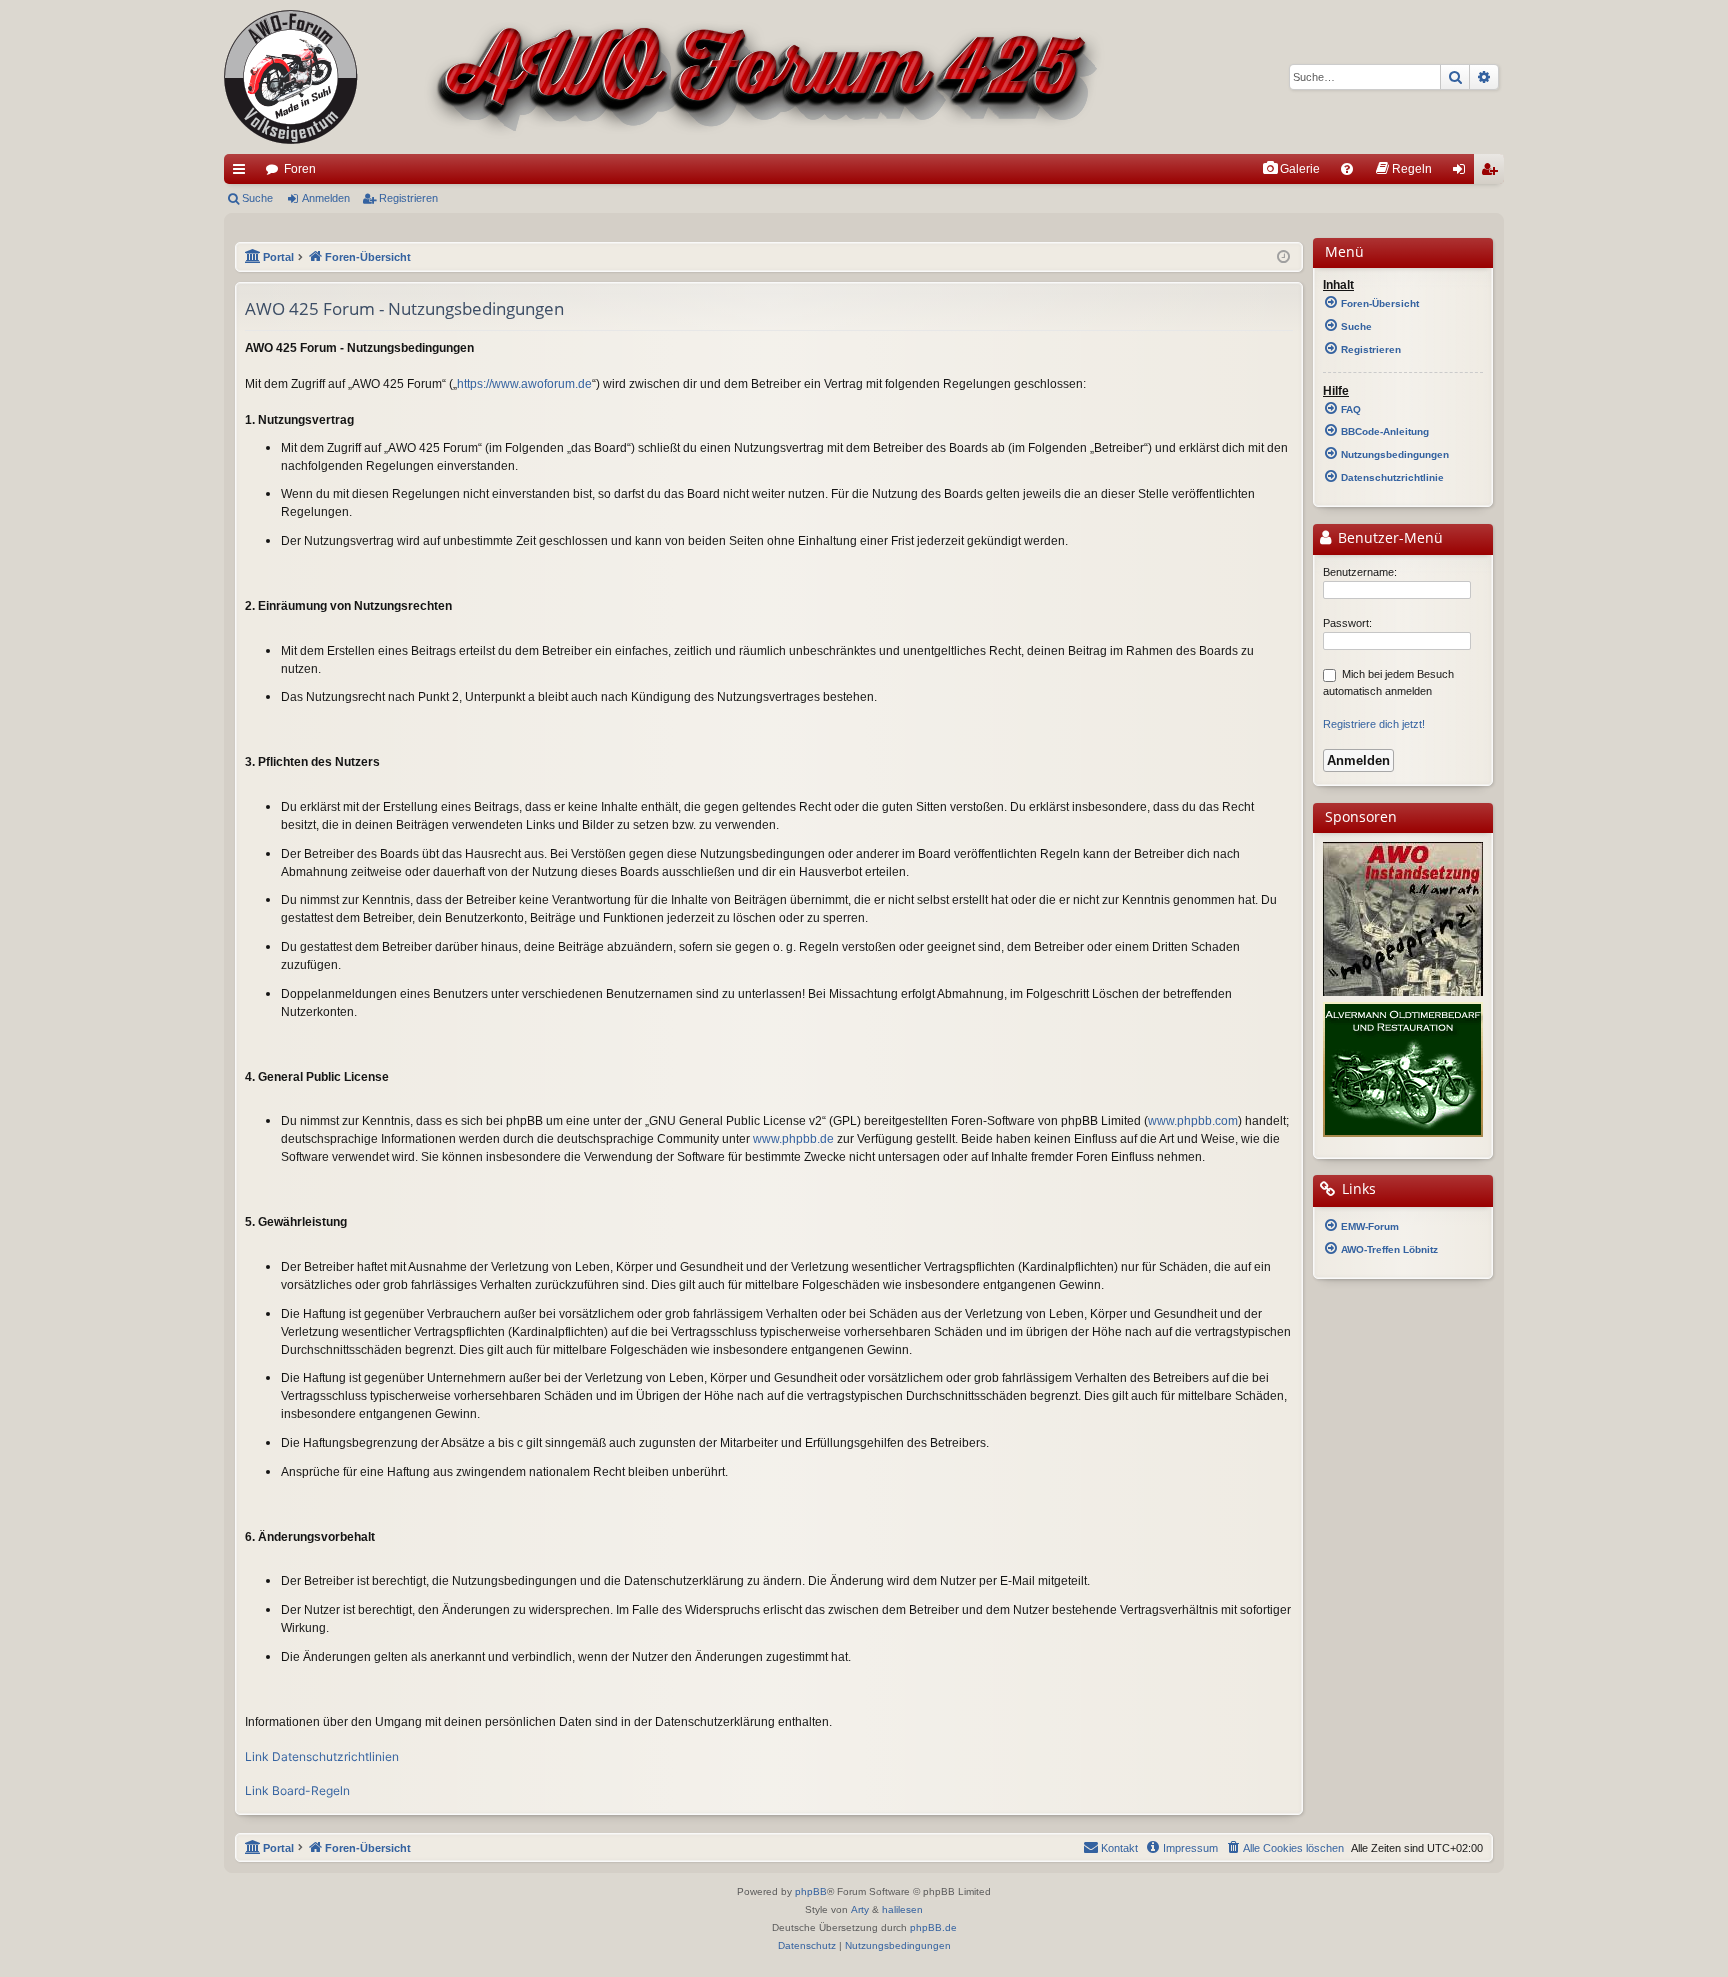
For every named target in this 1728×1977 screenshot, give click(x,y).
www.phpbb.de (793, 1139)
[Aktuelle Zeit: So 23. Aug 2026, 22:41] (1283, 257)
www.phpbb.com (1193, 1121)
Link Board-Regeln (297, 1790)
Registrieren (408, 198)
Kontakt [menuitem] (1119, 1848)
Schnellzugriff (243, 173)
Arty (860, 1909)
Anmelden (326, 198)
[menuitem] (1291, 169)
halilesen (902, 1909)
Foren (300, 169)
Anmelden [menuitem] (1463, 173)
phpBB (811, 1891)
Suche (257, 198)
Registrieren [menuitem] (1493, 173)
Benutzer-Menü (1388, 538)
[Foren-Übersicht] (664, 77)
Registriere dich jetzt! (1374, 724)
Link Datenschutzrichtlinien (322, 1756)
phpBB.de (933, 1927)
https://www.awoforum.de (524, 384)
